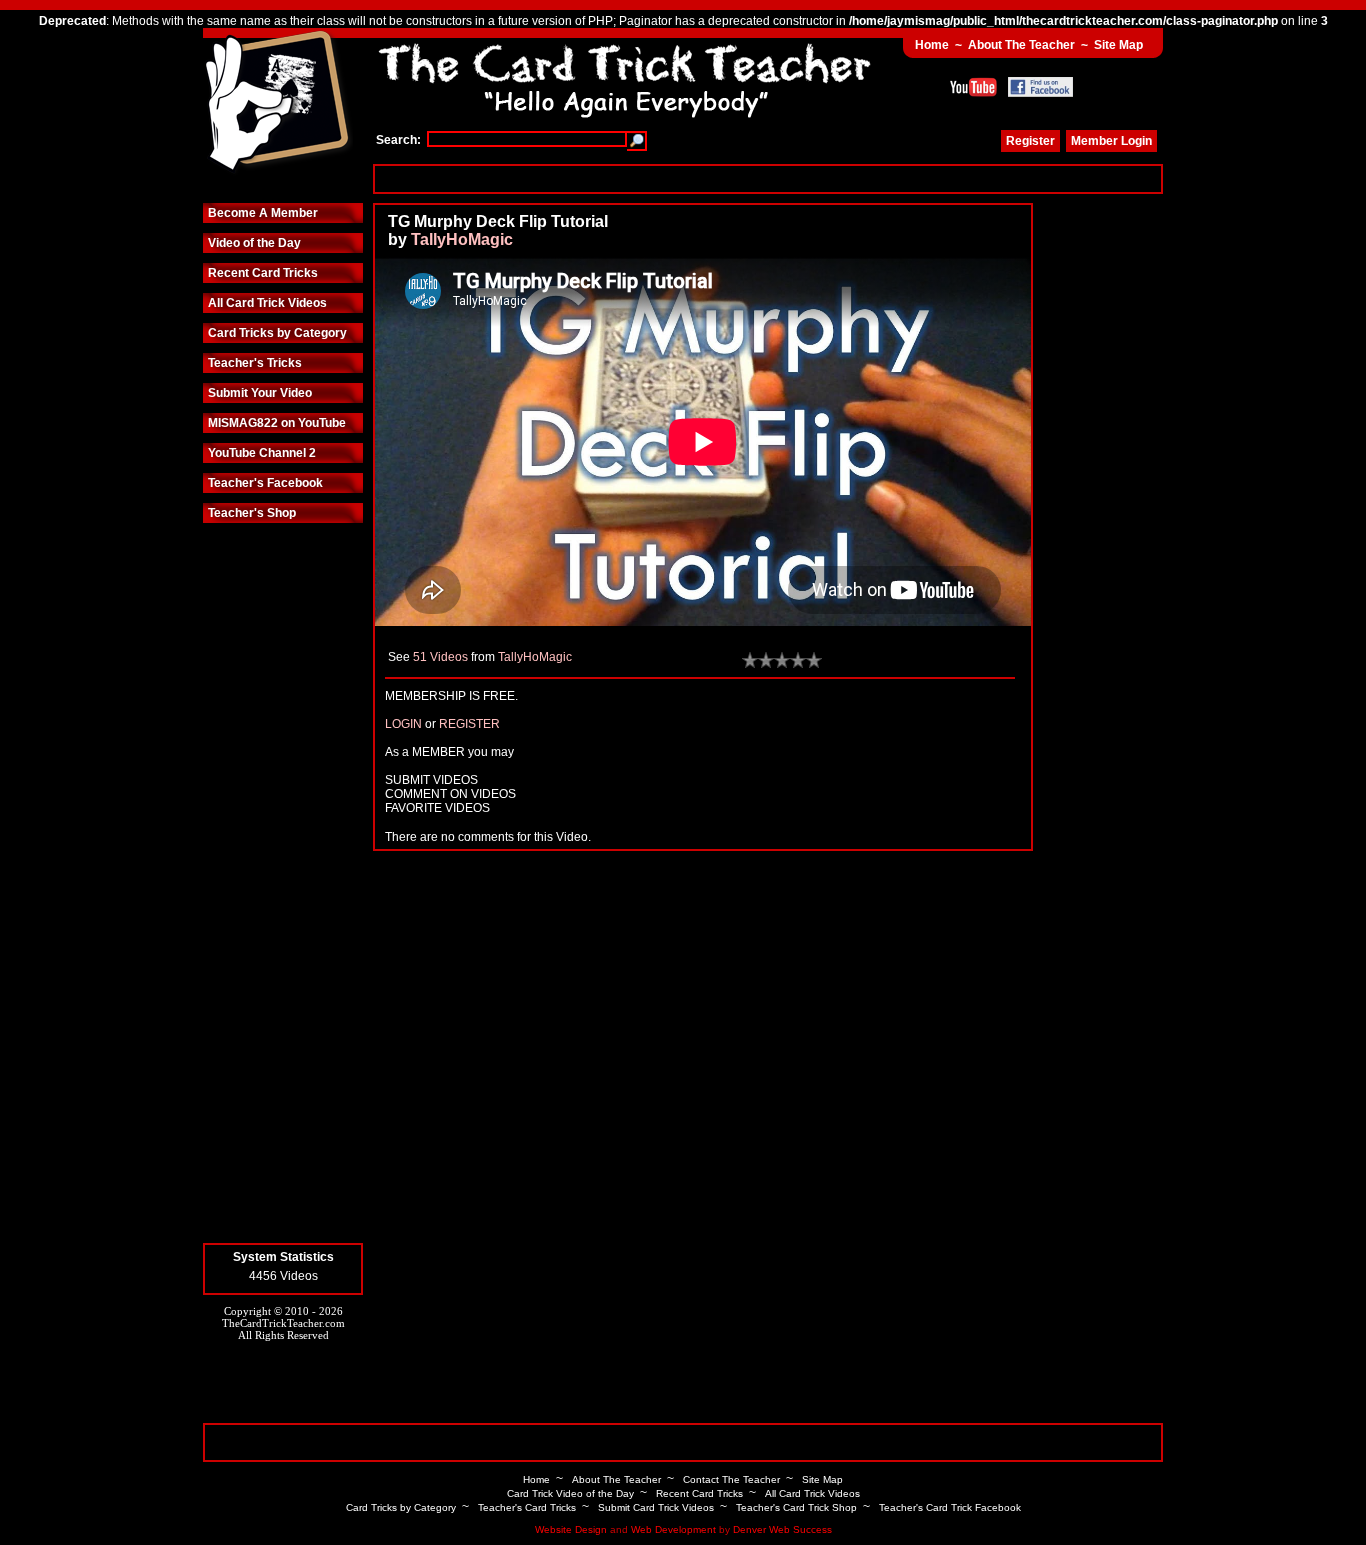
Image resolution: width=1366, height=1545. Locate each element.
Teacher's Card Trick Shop (796, 1507)
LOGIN (403, 724)
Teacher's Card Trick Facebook (950, 1507)
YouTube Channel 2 (262, 453)
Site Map (1118, 45)
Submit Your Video (260, 393)
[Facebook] (1040, 87)
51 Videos (440, 657)
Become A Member (263, 213)
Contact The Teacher (731, 1479)
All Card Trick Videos (267, 303)
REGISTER (469, 724)
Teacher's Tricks (255, 363)
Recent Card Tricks (263, 273)
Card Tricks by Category (277, 333)
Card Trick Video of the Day (570, 1493)
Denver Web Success (782, 1529)
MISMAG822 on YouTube (277, 423)
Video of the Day (254, 243)
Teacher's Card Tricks (527, 1507)
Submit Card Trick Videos (656, 1507)
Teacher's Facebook (265, 483)
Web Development (673, 1529)
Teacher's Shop (252, 513)
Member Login (1111, 141)
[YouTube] (973, 87)
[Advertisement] (768, 178)
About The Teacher (1021, 45)
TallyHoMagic (462, 239)
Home (932, 45)
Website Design (571, 1529)
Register (1030, 141)
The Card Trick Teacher (278, 103)
